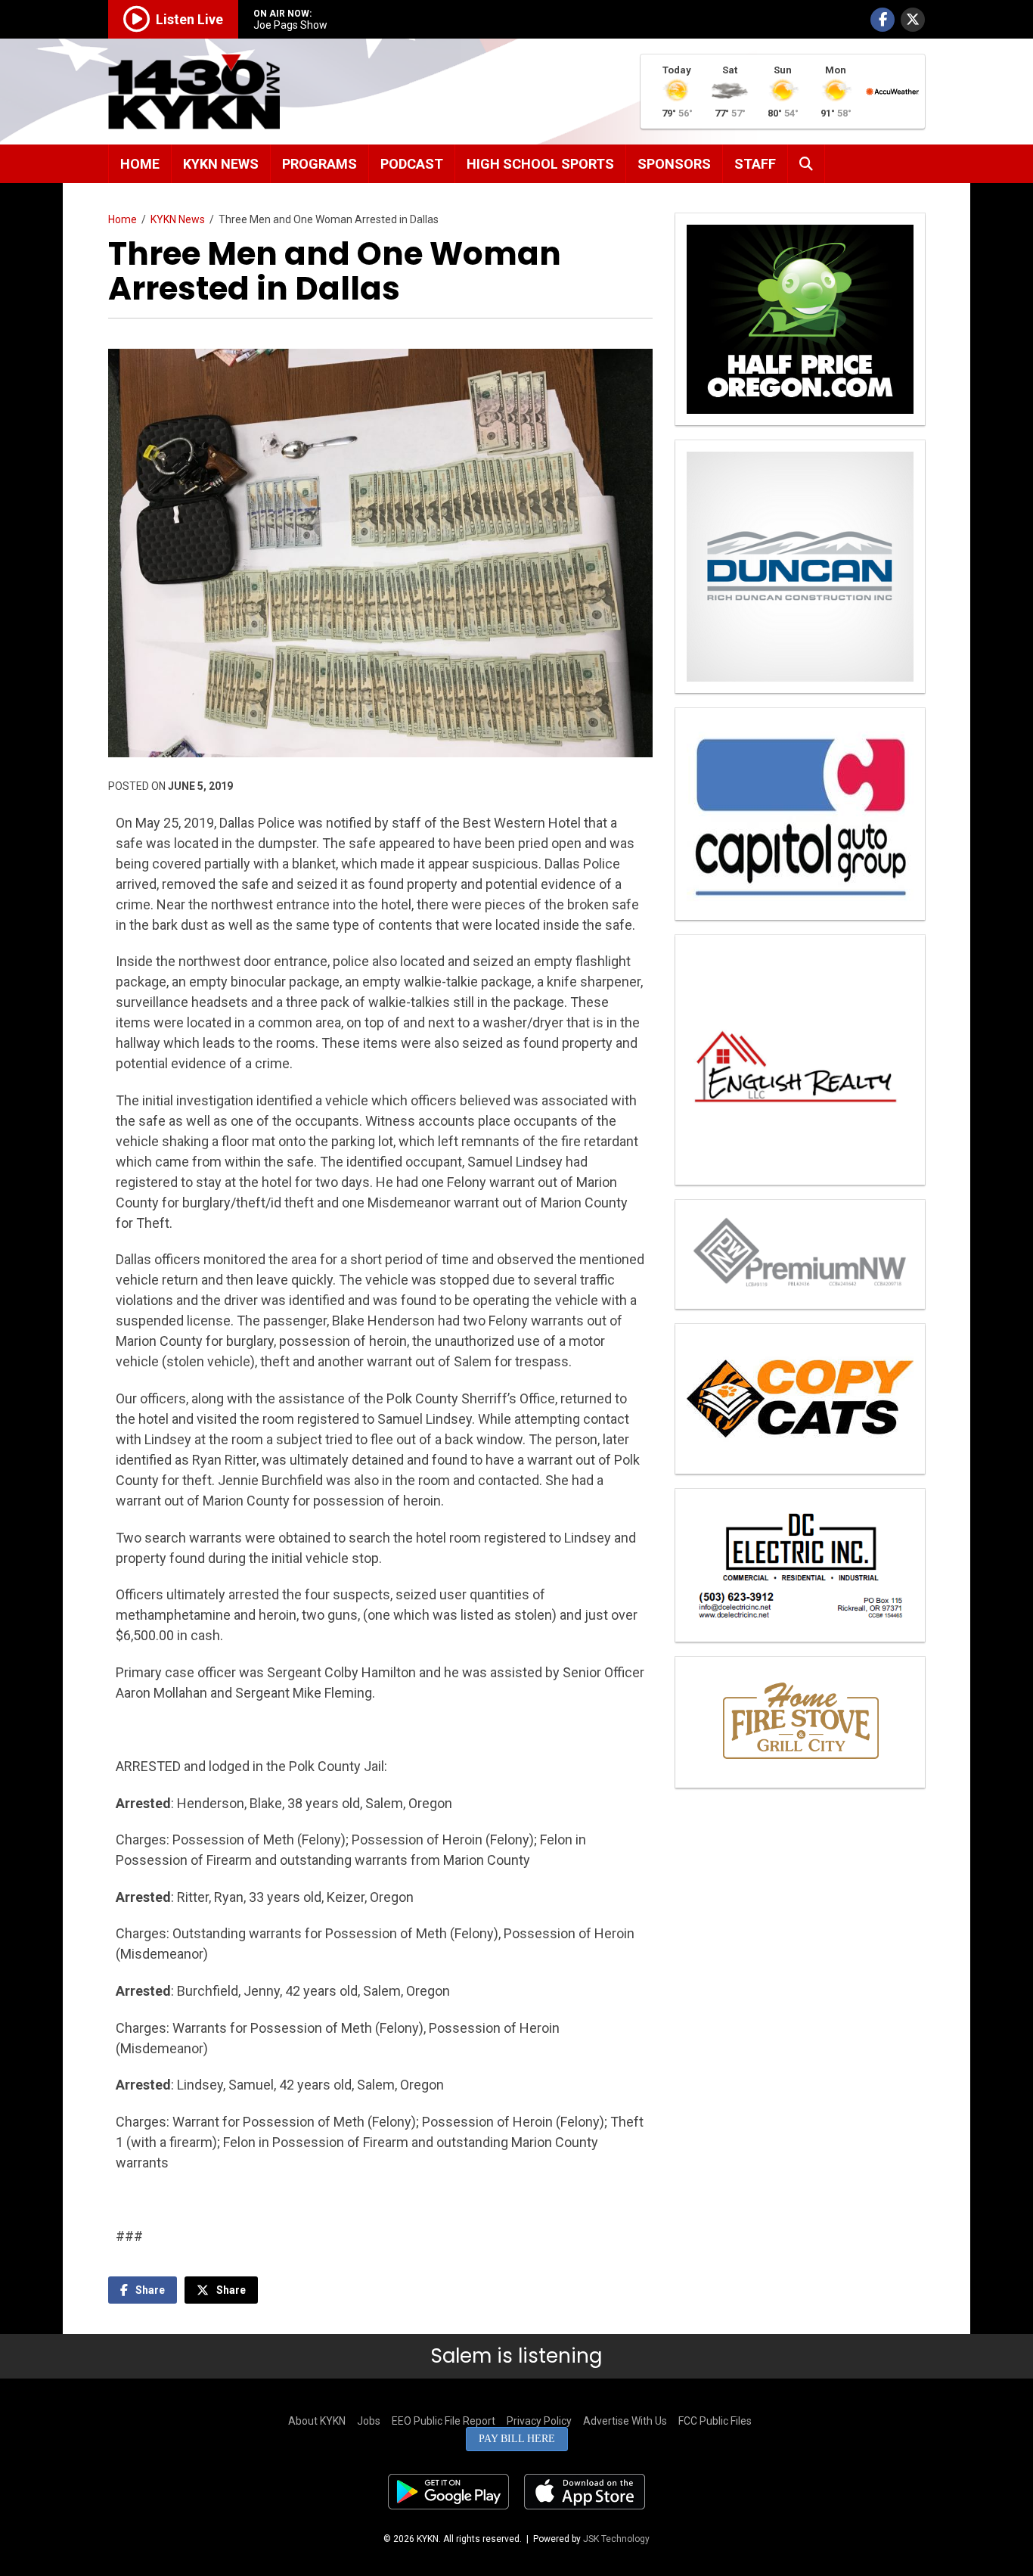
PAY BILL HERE (517, 2439)
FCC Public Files (715, 2421)
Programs (320, 164)
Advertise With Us (625, 2421)
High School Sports (540, 164)
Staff (755, 164)
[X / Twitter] (913, 20)
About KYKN (317, 2421)
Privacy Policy (539, 2421)
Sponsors (674, 164)
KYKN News (221, 164)
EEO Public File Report (444, 2421)
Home (140, 164)
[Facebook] (883, 20)
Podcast (412, 164)
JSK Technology (616, 2539)
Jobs (369, 2421)
